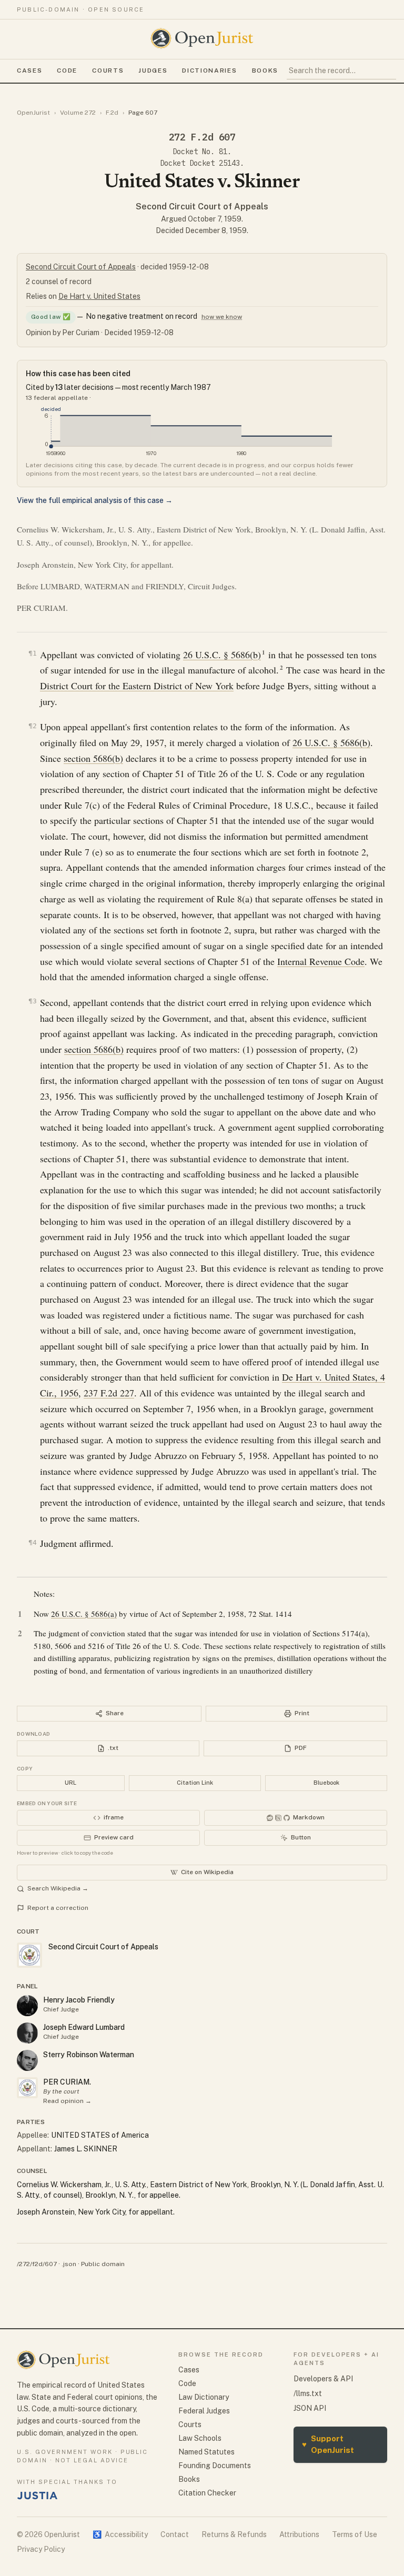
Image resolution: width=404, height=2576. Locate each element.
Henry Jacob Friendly (79, 2000)
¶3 (33, 1001)
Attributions (299, 2534)
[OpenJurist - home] (202, 38)
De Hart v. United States (99, 296)
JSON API (310, 2408)
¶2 (33, 726)
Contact (175, 2534)
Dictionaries (209, 71)
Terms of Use (355, 2534)
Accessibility (120, 2534)
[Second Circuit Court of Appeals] (27, 2088)
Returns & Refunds (234, 2534)
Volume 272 (78, 113)
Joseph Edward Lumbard (84, 2027)
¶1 (33, 653)
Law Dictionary (204, 2397)
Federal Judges (204, 2411)
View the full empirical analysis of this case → (95, 500)
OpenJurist (33, 113)
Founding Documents (215, 2466)
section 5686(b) (93, 758)
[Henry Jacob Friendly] (27, 2006)
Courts (108, 71)
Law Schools (200, 2438)
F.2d (112, 113)
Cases (29, 71)
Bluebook (326, 1783)
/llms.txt (308, 2393)
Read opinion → (67, 2101)
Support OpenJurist (328, 2444)
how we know (222, 317)
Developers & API (323, 2379)
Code (67, 71)
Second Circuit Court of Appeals (202, 207)
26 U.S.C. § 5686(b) (222, 655)
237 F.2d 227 (109, 1393)
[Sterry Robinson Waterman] (27, 2060)
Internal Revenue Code (321, 961)
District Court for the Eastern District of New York (137, 686)
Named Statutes (206, 2452)
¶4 (33, 1542)
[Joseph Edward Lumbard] (27, 2033)
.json (69, 2264)
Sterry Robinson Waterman (89, 2055)
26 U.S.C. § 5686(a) (84, 1614)
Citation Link (195, 1783)
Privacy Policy (41, 2549)
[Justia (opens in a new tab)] (37, 2495)
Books (265, 71)
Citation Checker (207, 2493)
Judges (153, 71)
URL (70, 1783)
